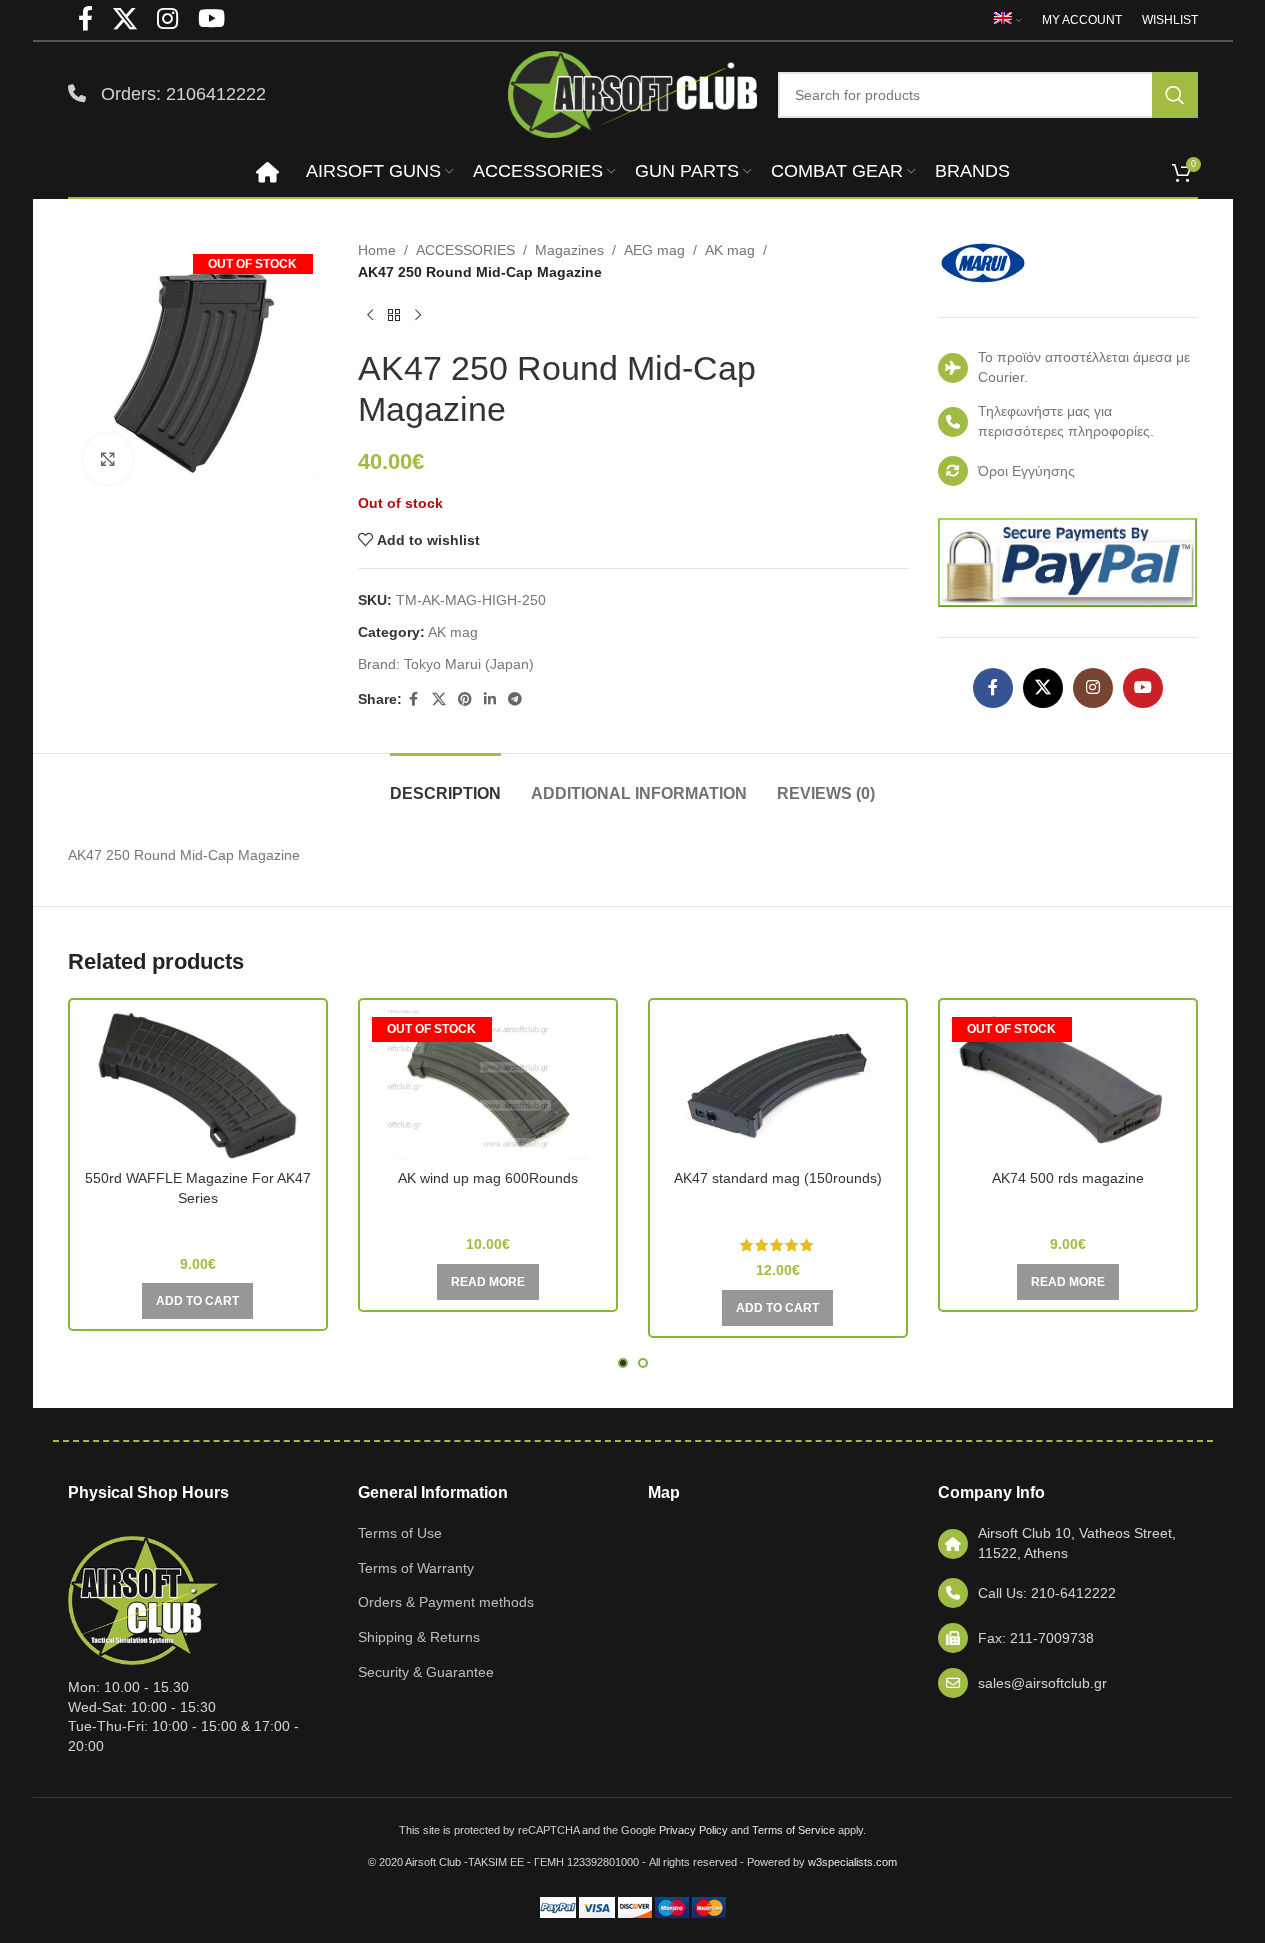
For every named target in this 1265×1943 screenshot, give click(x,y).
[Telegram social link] (515, 699)
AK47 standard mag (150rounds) (778, 1178)
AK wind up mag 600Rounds (488, 1178)
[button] (197, 1301)
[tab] (445, 783)
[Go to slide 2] (643, 1363)
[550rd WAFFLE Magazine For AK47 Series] (198, 1085)
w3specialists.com (852, 1862)
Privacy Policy (693, 1830)
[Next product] (418, 316)
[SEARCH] (1175, 95)
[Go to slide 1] (623, 1363)
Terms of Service (793, 1830)
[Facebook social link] (414, 699)
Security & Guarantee (426, 1672)
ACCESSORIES (465, 250)
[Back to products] (394, 316)
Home (377, 250)
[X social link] (439, 699)
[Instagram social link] (1093, 688)
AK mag (730, 250)
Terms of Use (400, 1533)
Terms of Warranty (416, 1568)
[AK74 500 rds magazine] (1068, 1085)
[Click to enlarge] (108, 459)
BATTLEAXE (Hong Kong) (488, 1207)
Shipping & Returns (419, 1637)
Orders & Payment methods (446, 1602)
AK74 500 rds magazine (1068, 1178)
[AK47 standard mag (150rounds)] (778, 1085)
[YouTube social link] (1143, 688)
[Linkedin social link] (490, 699)
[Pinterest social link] (465, 699)
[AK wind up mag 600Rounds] (488, 1085)
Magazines (569, 250)
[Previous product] (370, 316)
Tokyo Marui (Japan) (469, 664)
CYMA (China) (198, 1227)
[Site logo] (633, 93)
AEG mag (654, 250)
